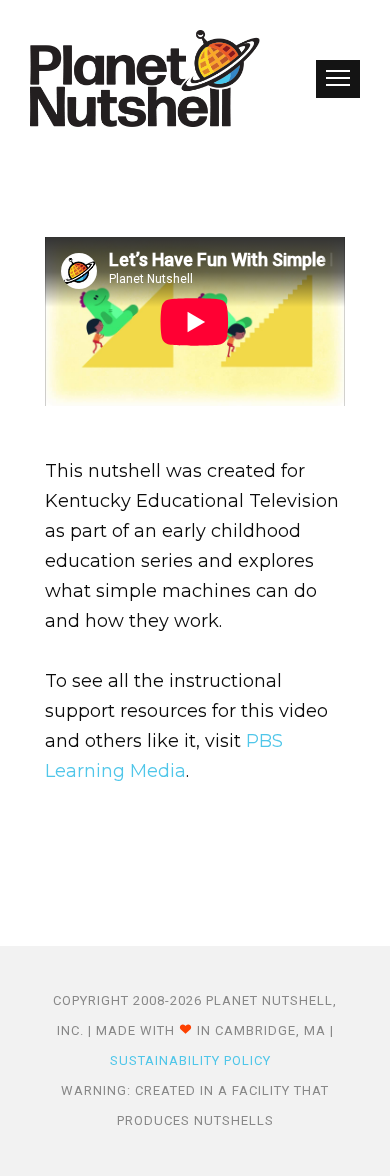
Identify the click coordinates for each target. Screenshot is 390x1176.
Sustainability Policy (190, 1060)
